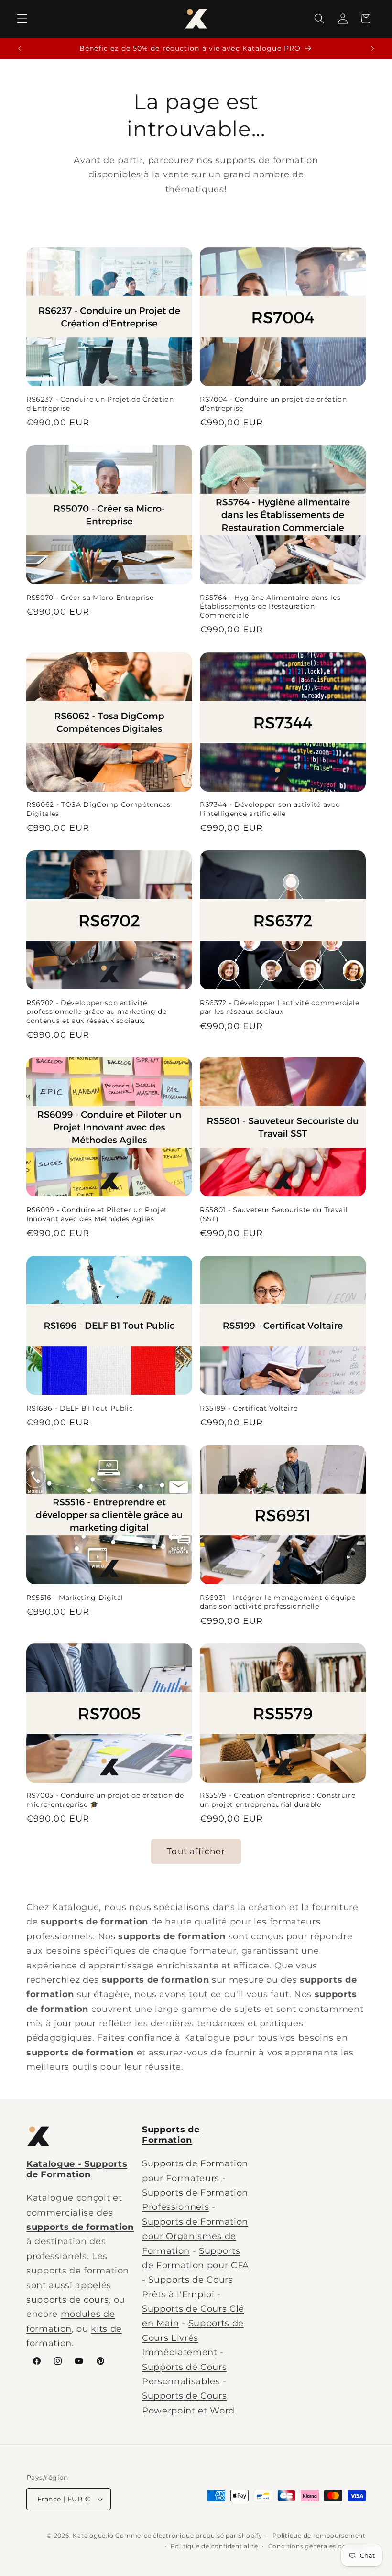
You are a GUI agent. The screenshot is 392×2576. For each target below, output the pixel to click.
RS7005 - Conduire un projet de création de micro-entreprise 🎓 (105, 1800)
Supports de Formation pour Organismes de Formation (195, 2236)
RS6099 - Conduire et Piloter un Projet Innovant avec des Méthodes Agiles (97, 1214)
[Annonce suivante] (372, 49)
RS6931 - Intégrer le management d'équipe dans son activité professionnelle (278, 1602)
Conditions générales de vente (317, 2546)
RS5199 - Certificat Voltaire (249, 1408)
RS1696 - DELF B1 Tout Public (80, 1408)
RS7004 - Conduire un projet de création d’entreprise (273, 404)
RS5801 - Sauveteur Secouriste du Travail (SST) (274, 1214)
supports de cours (67, 2299)
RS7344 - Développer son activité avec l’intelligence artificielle (270, 809)
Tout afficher (196, 1851)
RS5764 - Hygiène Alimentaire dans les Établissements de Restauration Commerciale (270, 606)
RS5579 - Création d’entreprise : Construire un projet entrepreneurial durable (278, 1800)
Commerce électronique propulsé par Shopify (189, 2536)
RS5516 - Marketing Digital (75, 1598)
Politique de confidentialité (214, 2546)
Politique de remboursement (319, 2536)
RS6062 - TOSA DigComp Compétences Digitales (98, 809)
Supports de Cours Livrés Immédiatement (193, 2337)
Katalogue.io (93, 2536)
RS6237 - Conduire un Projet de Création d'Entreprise (100, 404)
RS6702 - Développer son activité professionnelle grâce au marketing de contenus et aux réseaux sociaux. (96, 1012)
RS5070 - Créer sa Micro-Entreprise (90, 598)
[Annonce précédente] (20, 49)
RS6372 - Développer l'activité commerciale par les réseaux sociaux (280, 1007)
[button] (22, 19)
